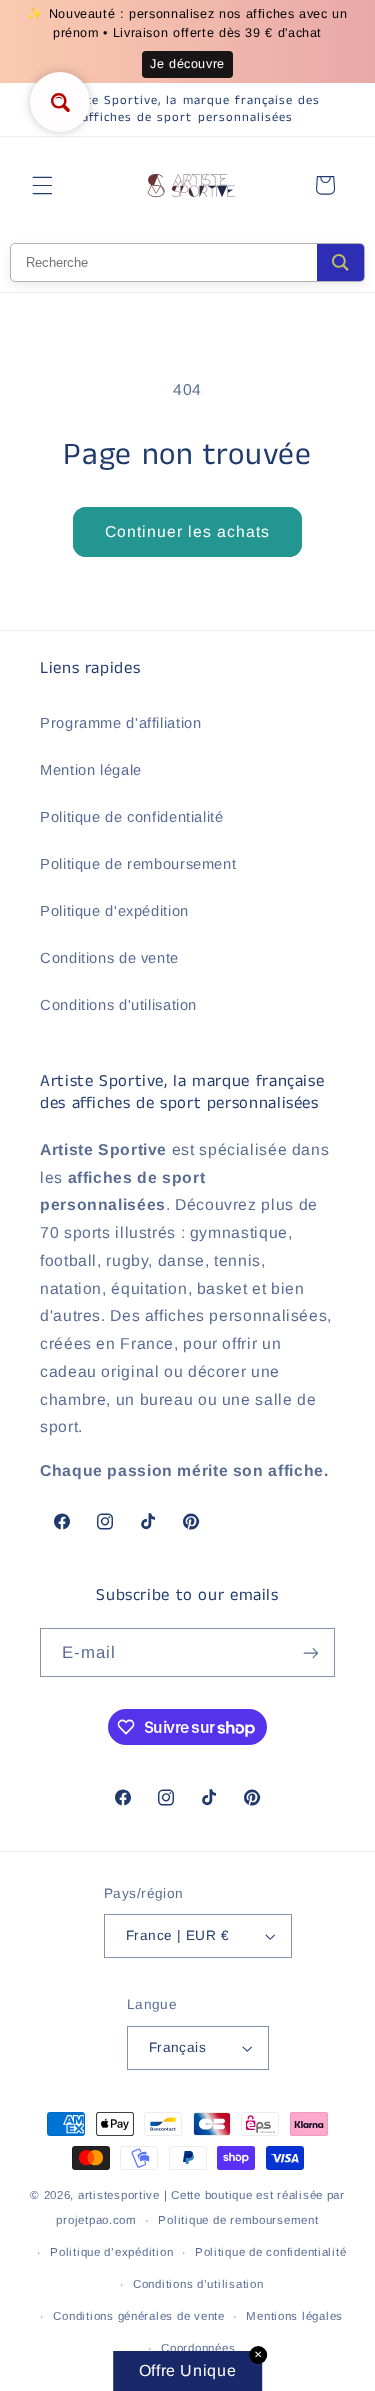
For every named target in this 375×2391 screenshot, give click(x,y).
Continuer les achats (188, 531)
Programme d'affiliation (121, 723)
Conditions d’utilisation (198, 2284)
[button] (42, 185)
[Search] (340, 262)
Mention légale (91, 770)
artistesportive (119, 2195)
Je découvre (187, 64)
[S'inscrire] (311, 1652)
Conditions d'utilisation (118, 1005)
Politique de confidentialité (132, 817)
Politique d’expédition (111, 2252)
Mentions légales (294, 2316)
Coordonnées (198, 2348)
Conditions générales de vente (138, 2316)
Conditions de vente (109, 958)
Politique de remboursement (138, 864)
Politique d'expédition (114, 911)
